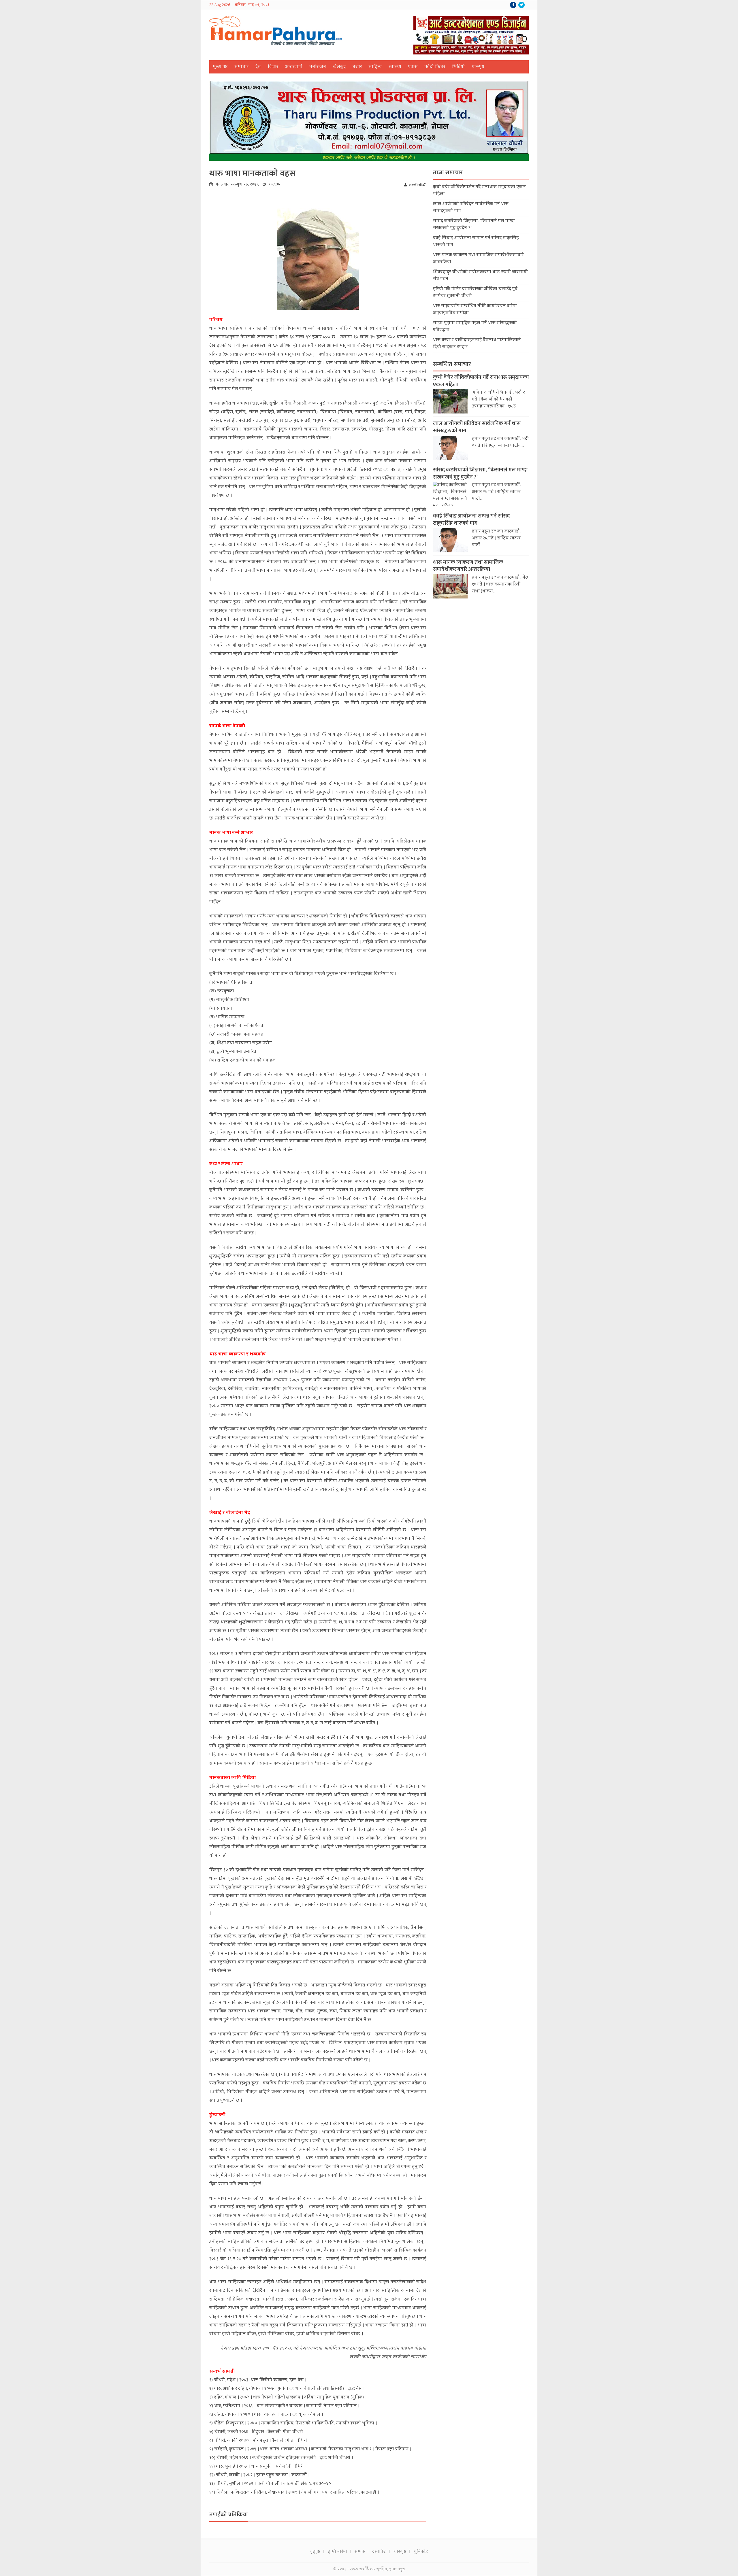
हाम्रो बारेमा (338, 2552)
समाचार (242, 67)
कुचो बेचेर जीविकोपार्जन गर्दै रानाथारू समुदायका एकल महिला (481, 381)
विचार (273, 67)
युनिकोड (421, 2552)
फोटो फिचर (435, 67)
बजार (357, 67)
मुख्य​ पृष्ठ (220, 67)
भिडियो (458, 67)
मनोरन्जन (318, 67)
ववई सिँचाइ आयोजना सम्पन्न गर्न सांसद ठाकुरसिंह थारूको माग (471, 520)
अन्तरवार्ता (294, 67)
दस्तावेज (379, 2552)
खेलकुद (339, 67)
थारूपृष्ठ (478, 67)
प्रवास (413, 67)
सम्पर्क (360, 2552)
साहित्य (375, 67)
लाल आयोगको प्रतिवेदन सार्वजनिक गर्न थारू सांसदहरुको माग (477, 427)
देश (258, 67)
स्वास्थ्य (395, 67)
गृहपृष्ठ (315, 2552)
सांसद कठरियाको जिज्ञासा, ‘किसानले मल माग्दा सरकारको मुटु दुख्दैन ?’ (480, 473)
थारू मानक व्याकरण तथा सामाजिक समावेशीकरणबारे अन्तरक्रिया (468, 566)
